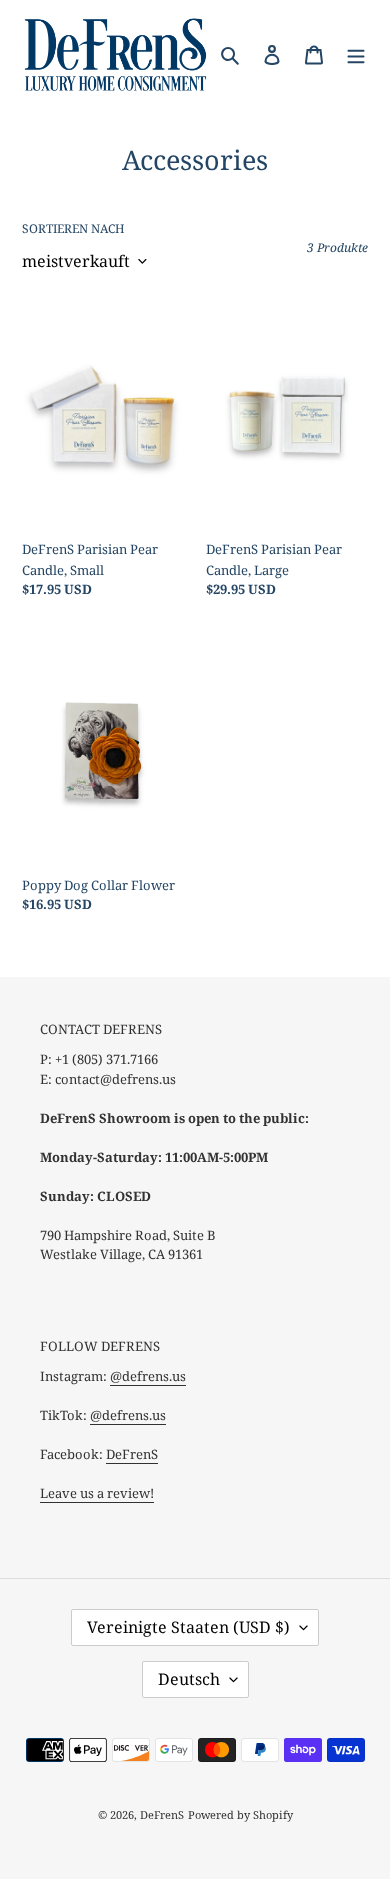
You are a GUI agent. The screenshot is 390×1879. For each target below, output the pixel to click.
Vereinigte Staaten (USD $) (188, 1627)
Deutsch (189, 1679)
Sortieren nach (73, 228)
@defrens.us (148, 1376)
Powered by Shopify (240, 1814)
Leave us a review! (97, 1493)
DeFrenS (132, 1454)
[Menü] (356, 54)
